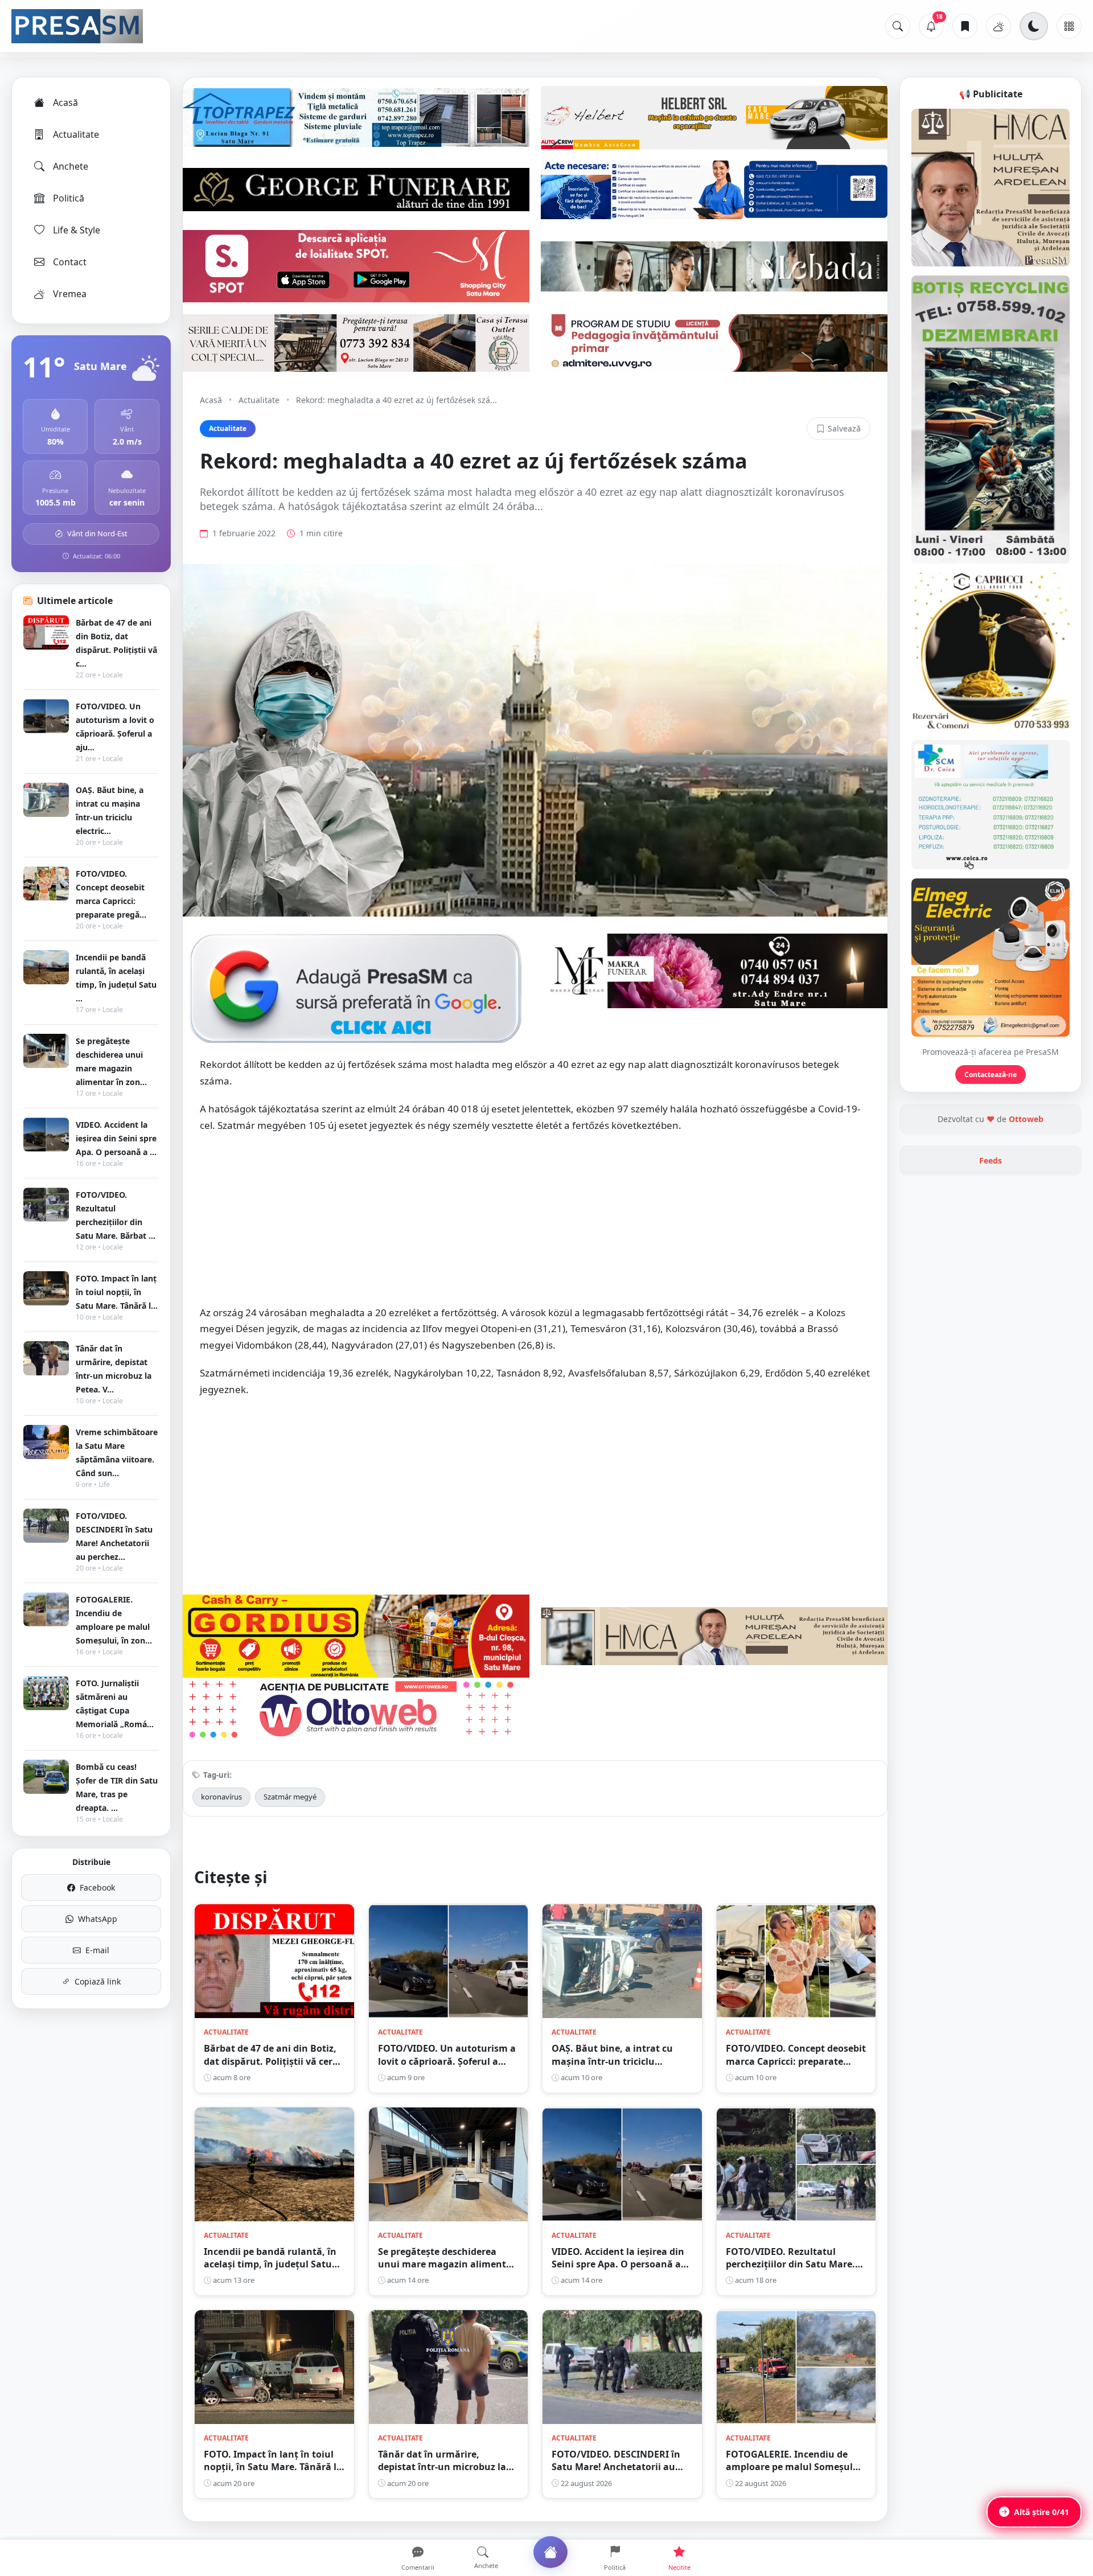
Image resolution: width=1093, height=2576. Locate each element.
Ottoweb (1026, 1119)
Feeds (991, 1160)
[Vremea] (999, 26)
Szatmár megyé (290, 1797)
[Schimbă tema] (1034, 26)
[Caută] (898, 26)
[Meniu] (1069, 26)
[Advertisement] (535, 1225)
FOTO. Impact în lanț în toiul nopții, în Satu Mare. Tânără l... (117, 1292)
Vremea (70, 294)
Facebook (97, 1887)
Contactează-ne (991, 1075)
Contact (70, 262)
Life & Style (77, 230)
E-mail (97, 1950)
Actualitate (76, 134)
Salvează (844, 428)
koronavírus (221, 1797)
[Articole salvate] (965, 26)
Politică (69, 198)
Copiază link (98, 1981)
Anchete (71, 166)
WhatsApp (98, 1919)
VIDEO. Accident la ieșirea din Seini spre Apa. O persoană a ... (116, 1138)
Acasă (65, 102)
